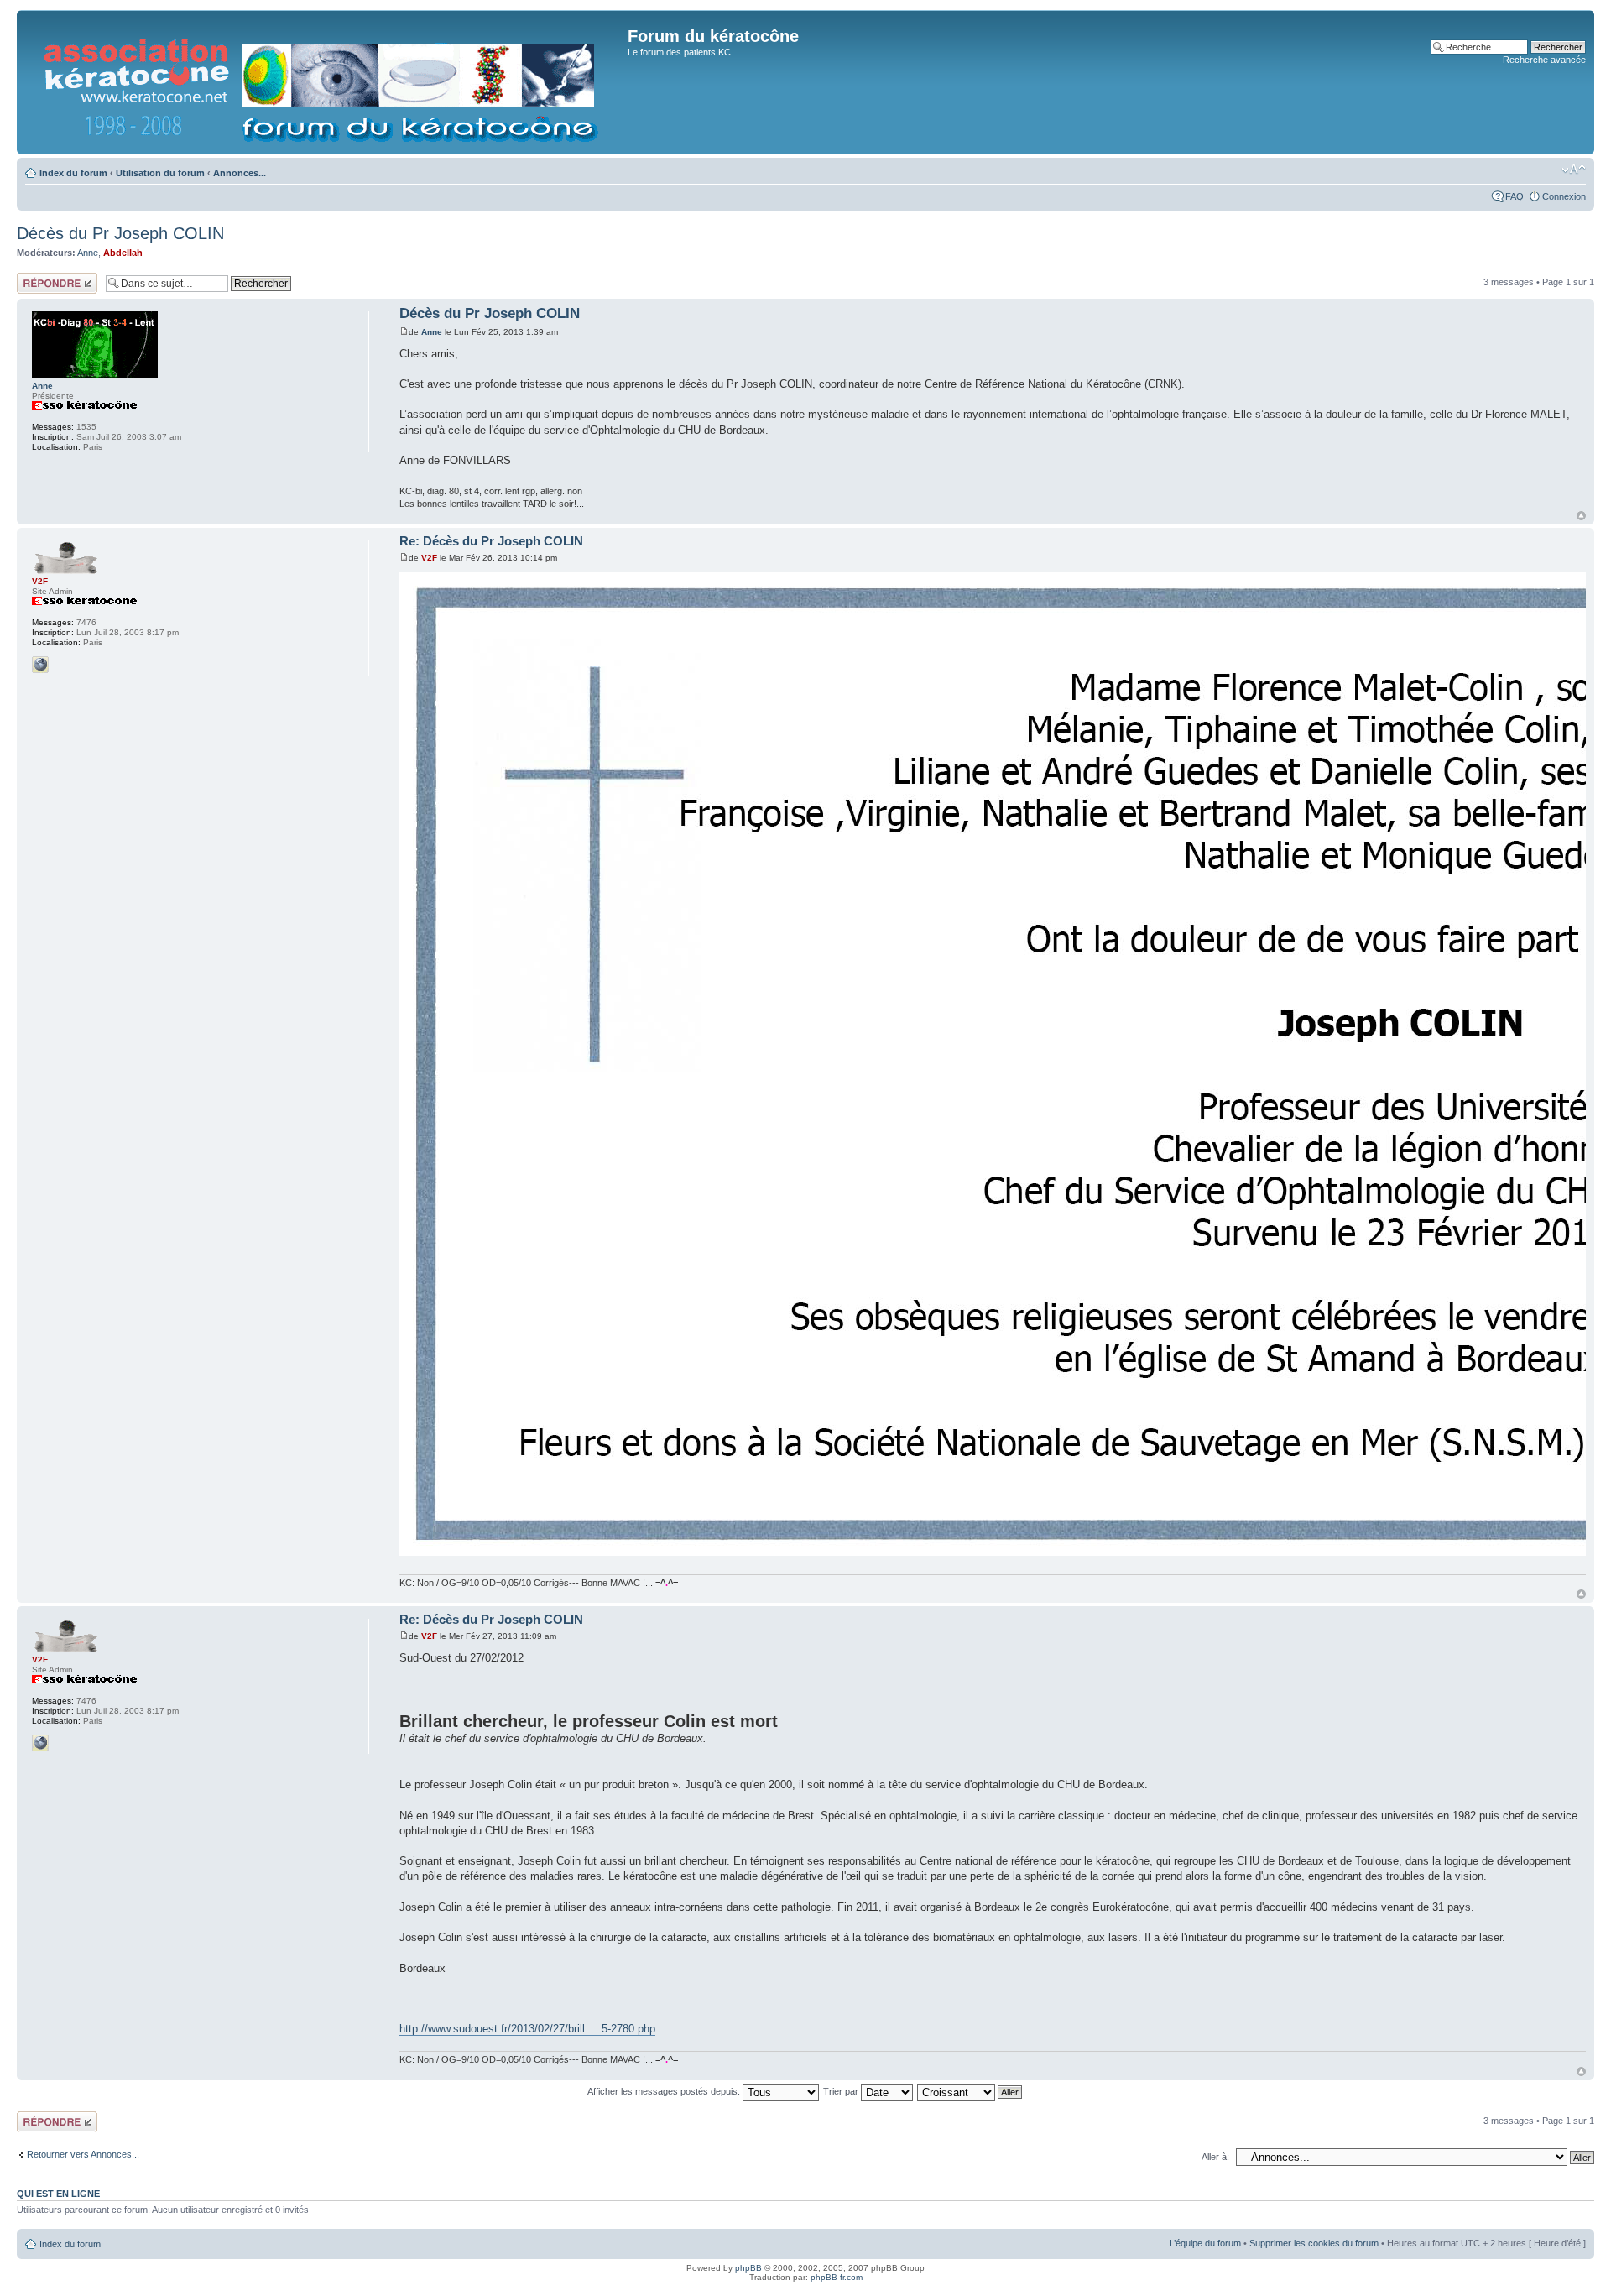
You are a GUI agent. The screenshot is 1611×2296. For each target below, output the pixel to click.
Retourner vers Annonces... (83, 2154)
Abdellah (123, 253)
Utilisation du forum (160, 173)
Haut (1581, 516)
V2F (429, 558)
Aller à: (1215, 2157)
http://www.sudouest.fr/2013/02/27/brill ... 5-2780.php (527, 2029)
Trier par (842, 2091)
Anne (88, 253)
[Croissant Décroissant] (970, 2091)
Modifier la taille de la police (1574, 170)
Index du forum (73, 173)
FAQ (1515, 196)
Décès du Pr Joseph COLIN (120, 233)
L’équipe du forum (1205, 2243)
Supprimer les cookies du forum (1314, 2243)
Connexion (1564, 196)
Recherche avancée (1544, 60)
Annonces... (240, 173)
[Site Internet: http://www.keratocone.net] (40, 665)
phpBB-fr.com (837, 2277)
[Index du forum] (324, 82)
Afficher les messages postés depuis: (665, 2091)
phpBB (748, 2268)
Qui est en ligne (58, 2194)
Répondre (37, 278)
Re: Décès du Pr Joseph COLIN (491, 541)
